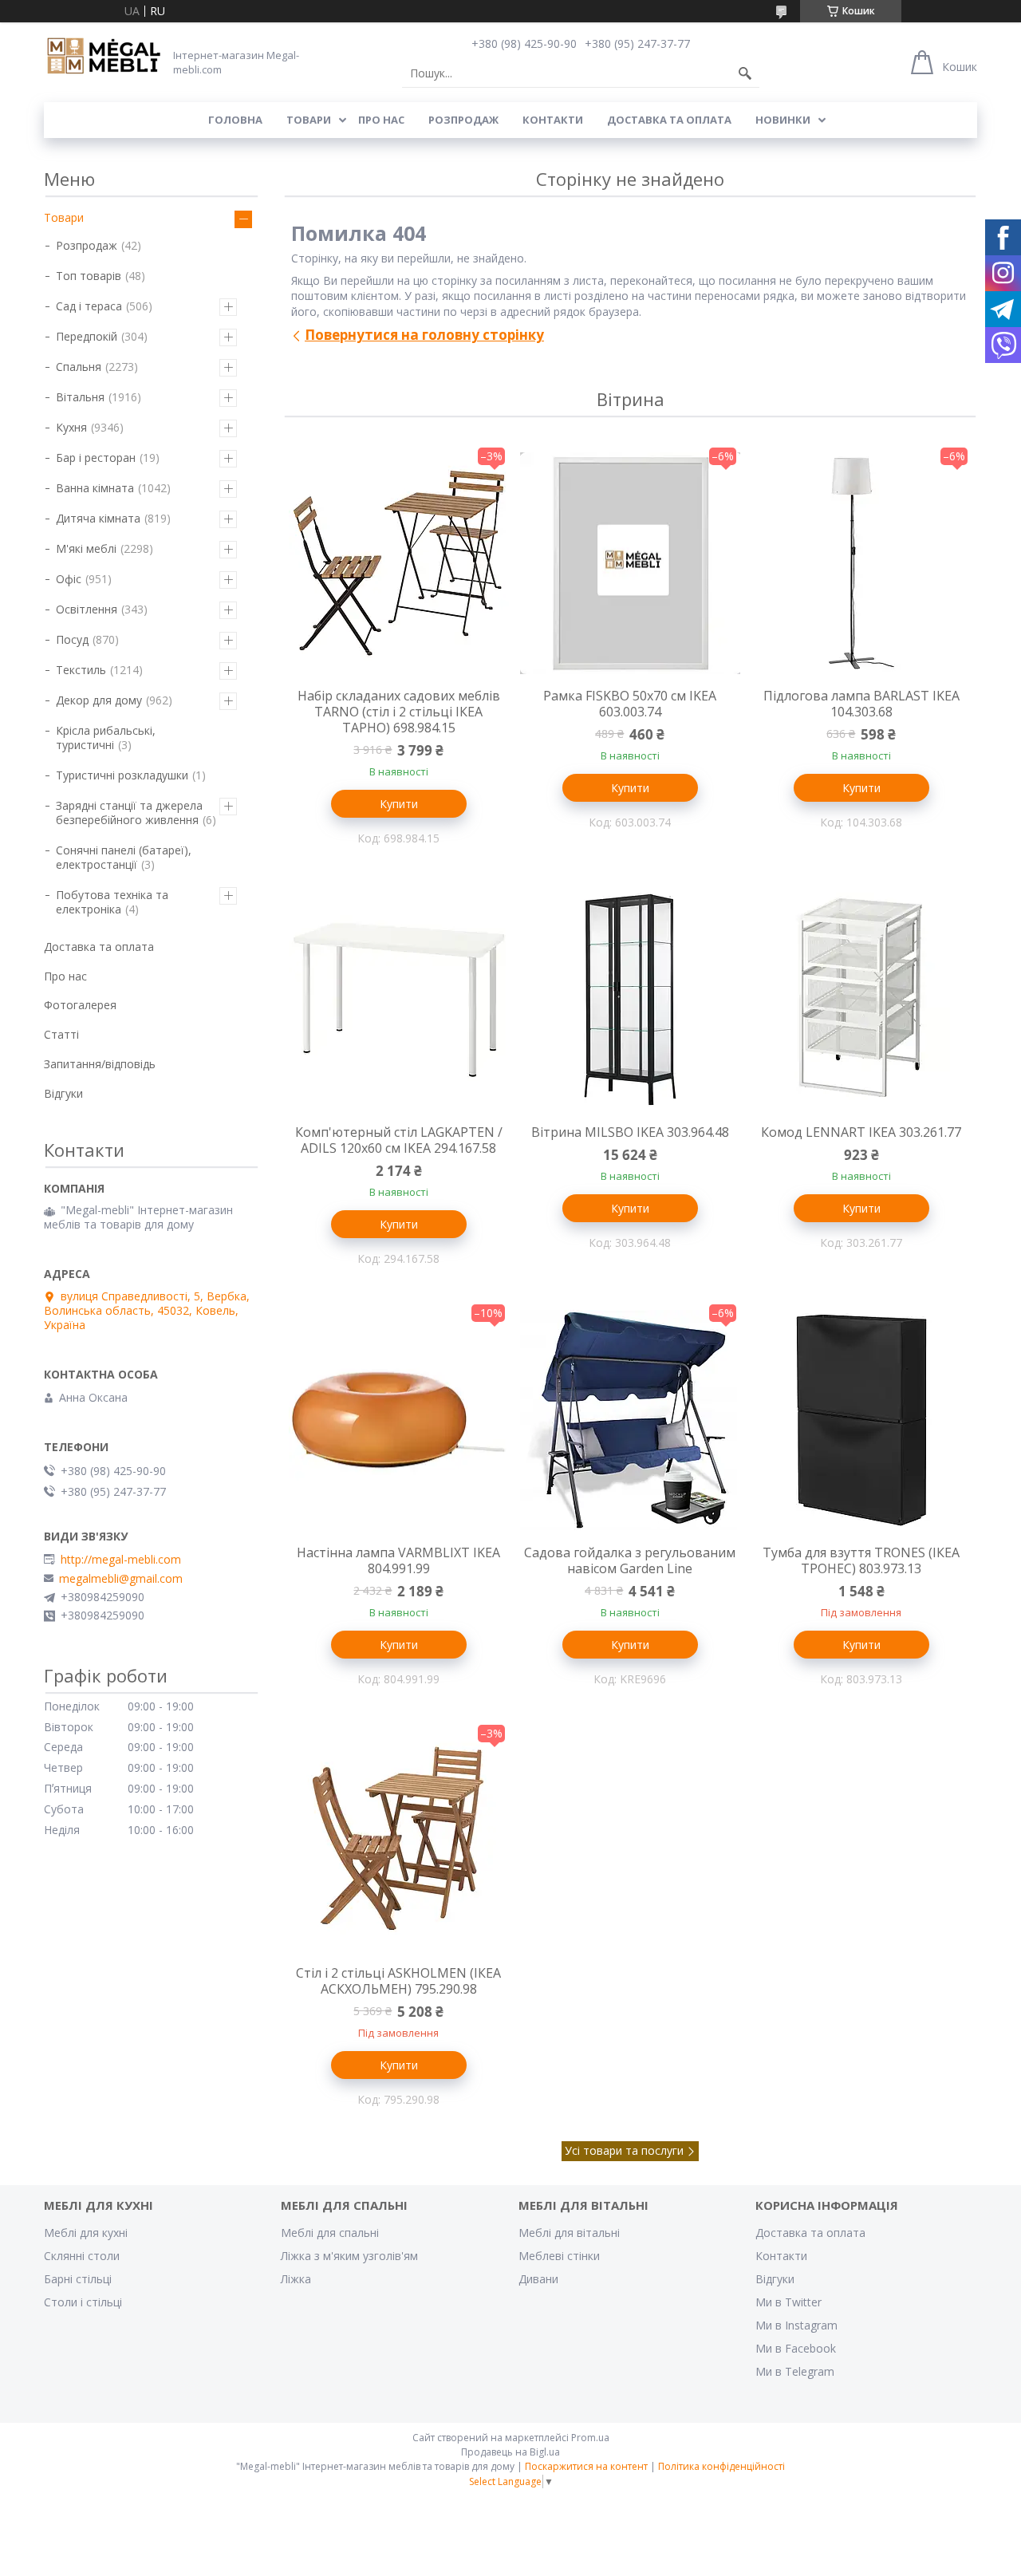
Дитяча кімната (98, 518)
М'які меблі (86, 548)
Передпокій (87, 336)
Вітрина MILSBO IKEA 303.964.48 (630, 1132)
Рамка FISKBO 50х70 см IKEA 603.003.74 (630, 704)
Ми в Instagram (796, 2325)
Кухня (71, 427)
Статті (61, 1034)
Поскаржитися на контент (586, 2466)
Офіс (69, 579)
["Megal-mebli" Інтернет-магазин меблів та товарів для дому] (104, 57)
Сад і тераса (89, 306)
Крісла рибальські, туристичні (106, 738)
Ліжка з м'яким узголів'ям (349, 2256)
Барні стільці (78, 2279)
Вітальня (80, 397)
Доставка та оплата (669, 120)
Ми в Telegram (795, 2371)
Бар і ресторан (96, 458)
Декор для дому (99, 700)
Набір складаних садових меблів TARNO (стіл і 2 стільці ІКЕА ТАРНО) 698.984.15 (399, 712)
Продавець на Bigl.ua (510, 2452)
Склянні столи (82, 2256)
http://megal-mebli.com (121, 1560)
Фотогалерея (80, 1005)
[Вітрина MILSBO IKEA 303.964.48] (630, 1000)
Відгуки (63, 1093)
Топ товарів (89, 276)
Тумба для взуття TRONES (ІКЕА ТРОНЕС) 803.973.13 (861, 1560)
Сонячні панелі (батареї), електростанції (124, 857)
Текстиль (81, 670)
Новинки (783, 120)
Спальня (79, 367)
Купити (399, 804)
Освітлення (87, 609)
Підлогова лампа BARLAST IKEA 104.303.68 (861, 704)
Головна (235, 120)
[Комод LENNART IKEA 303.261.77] (861, 1000)
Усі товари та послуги (624, 2150)
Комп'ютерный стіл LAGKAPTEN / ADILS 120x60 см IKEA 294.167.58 (399, 1140)
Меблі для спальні (330, 2233)
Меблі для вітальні (569, 2233)
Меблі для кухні (86, 2233)
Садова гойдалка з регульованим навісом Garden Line (630, 1560)
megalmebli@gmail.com (121, 1579)
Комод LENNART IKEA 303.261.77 (861, 1132)
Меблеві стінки (559, 2256)
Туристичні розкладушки (122, 775)
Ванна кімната (95, 488)
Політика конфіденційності (721, 2466)
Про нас (381, 120)
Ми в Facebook (796, 2348)
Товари (309, 120)
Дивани (538, 2279)
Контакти (553, 120)
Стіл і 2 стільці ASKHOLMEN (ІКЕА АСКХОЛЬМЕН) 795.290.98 (398, 1981)
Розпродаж (463, 120)
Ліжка (296, 2279)
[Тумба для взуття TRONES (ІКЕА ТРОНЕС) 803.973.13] (861, 1420)
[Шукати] (745, 73)
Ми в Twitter (788, 2302)
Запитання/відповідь (100, 1064)
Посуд (72, 639)
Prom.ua (590, 2438)
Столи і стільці (83, 2302)
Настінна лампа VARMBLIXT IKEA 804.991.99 (398, 1560)
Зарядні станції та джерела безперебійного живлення (129, 813)
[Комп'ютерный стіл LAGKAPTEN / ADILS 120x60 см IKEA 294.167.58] (399, 1000)
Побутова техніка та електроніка (112, 902)
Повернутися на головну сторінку (424, 335)
